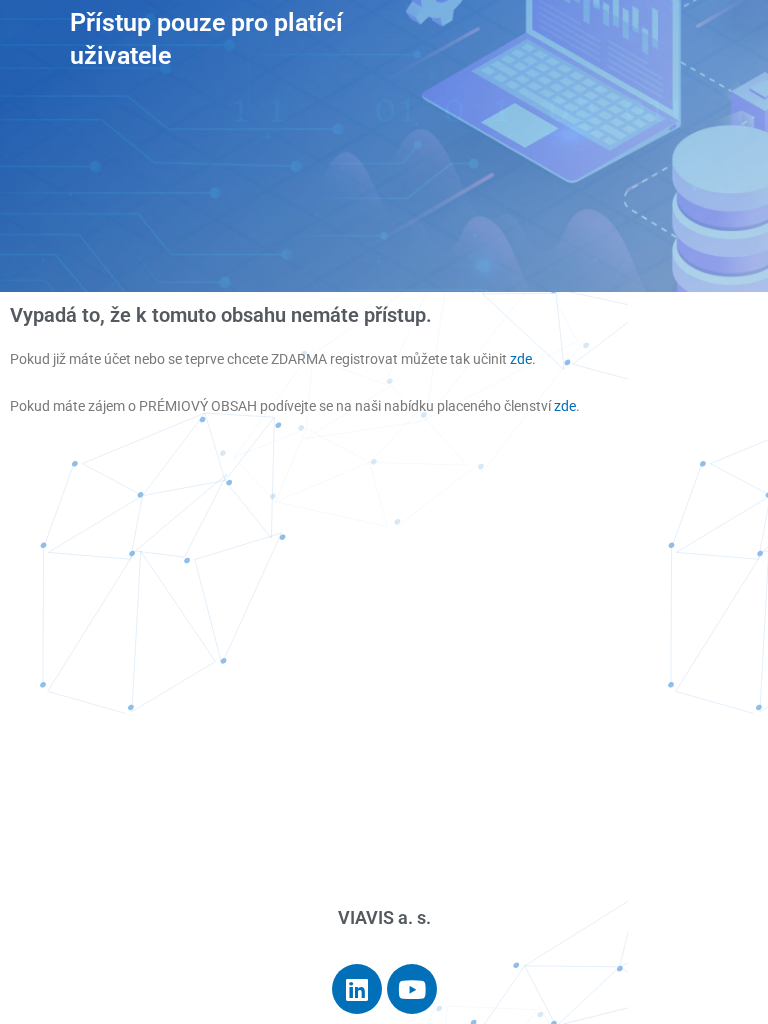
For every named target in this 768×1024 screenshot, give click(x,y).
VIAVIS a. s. (384, 917)
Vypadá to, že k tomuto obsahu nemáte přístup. (221, 315)
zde (521, 359)
